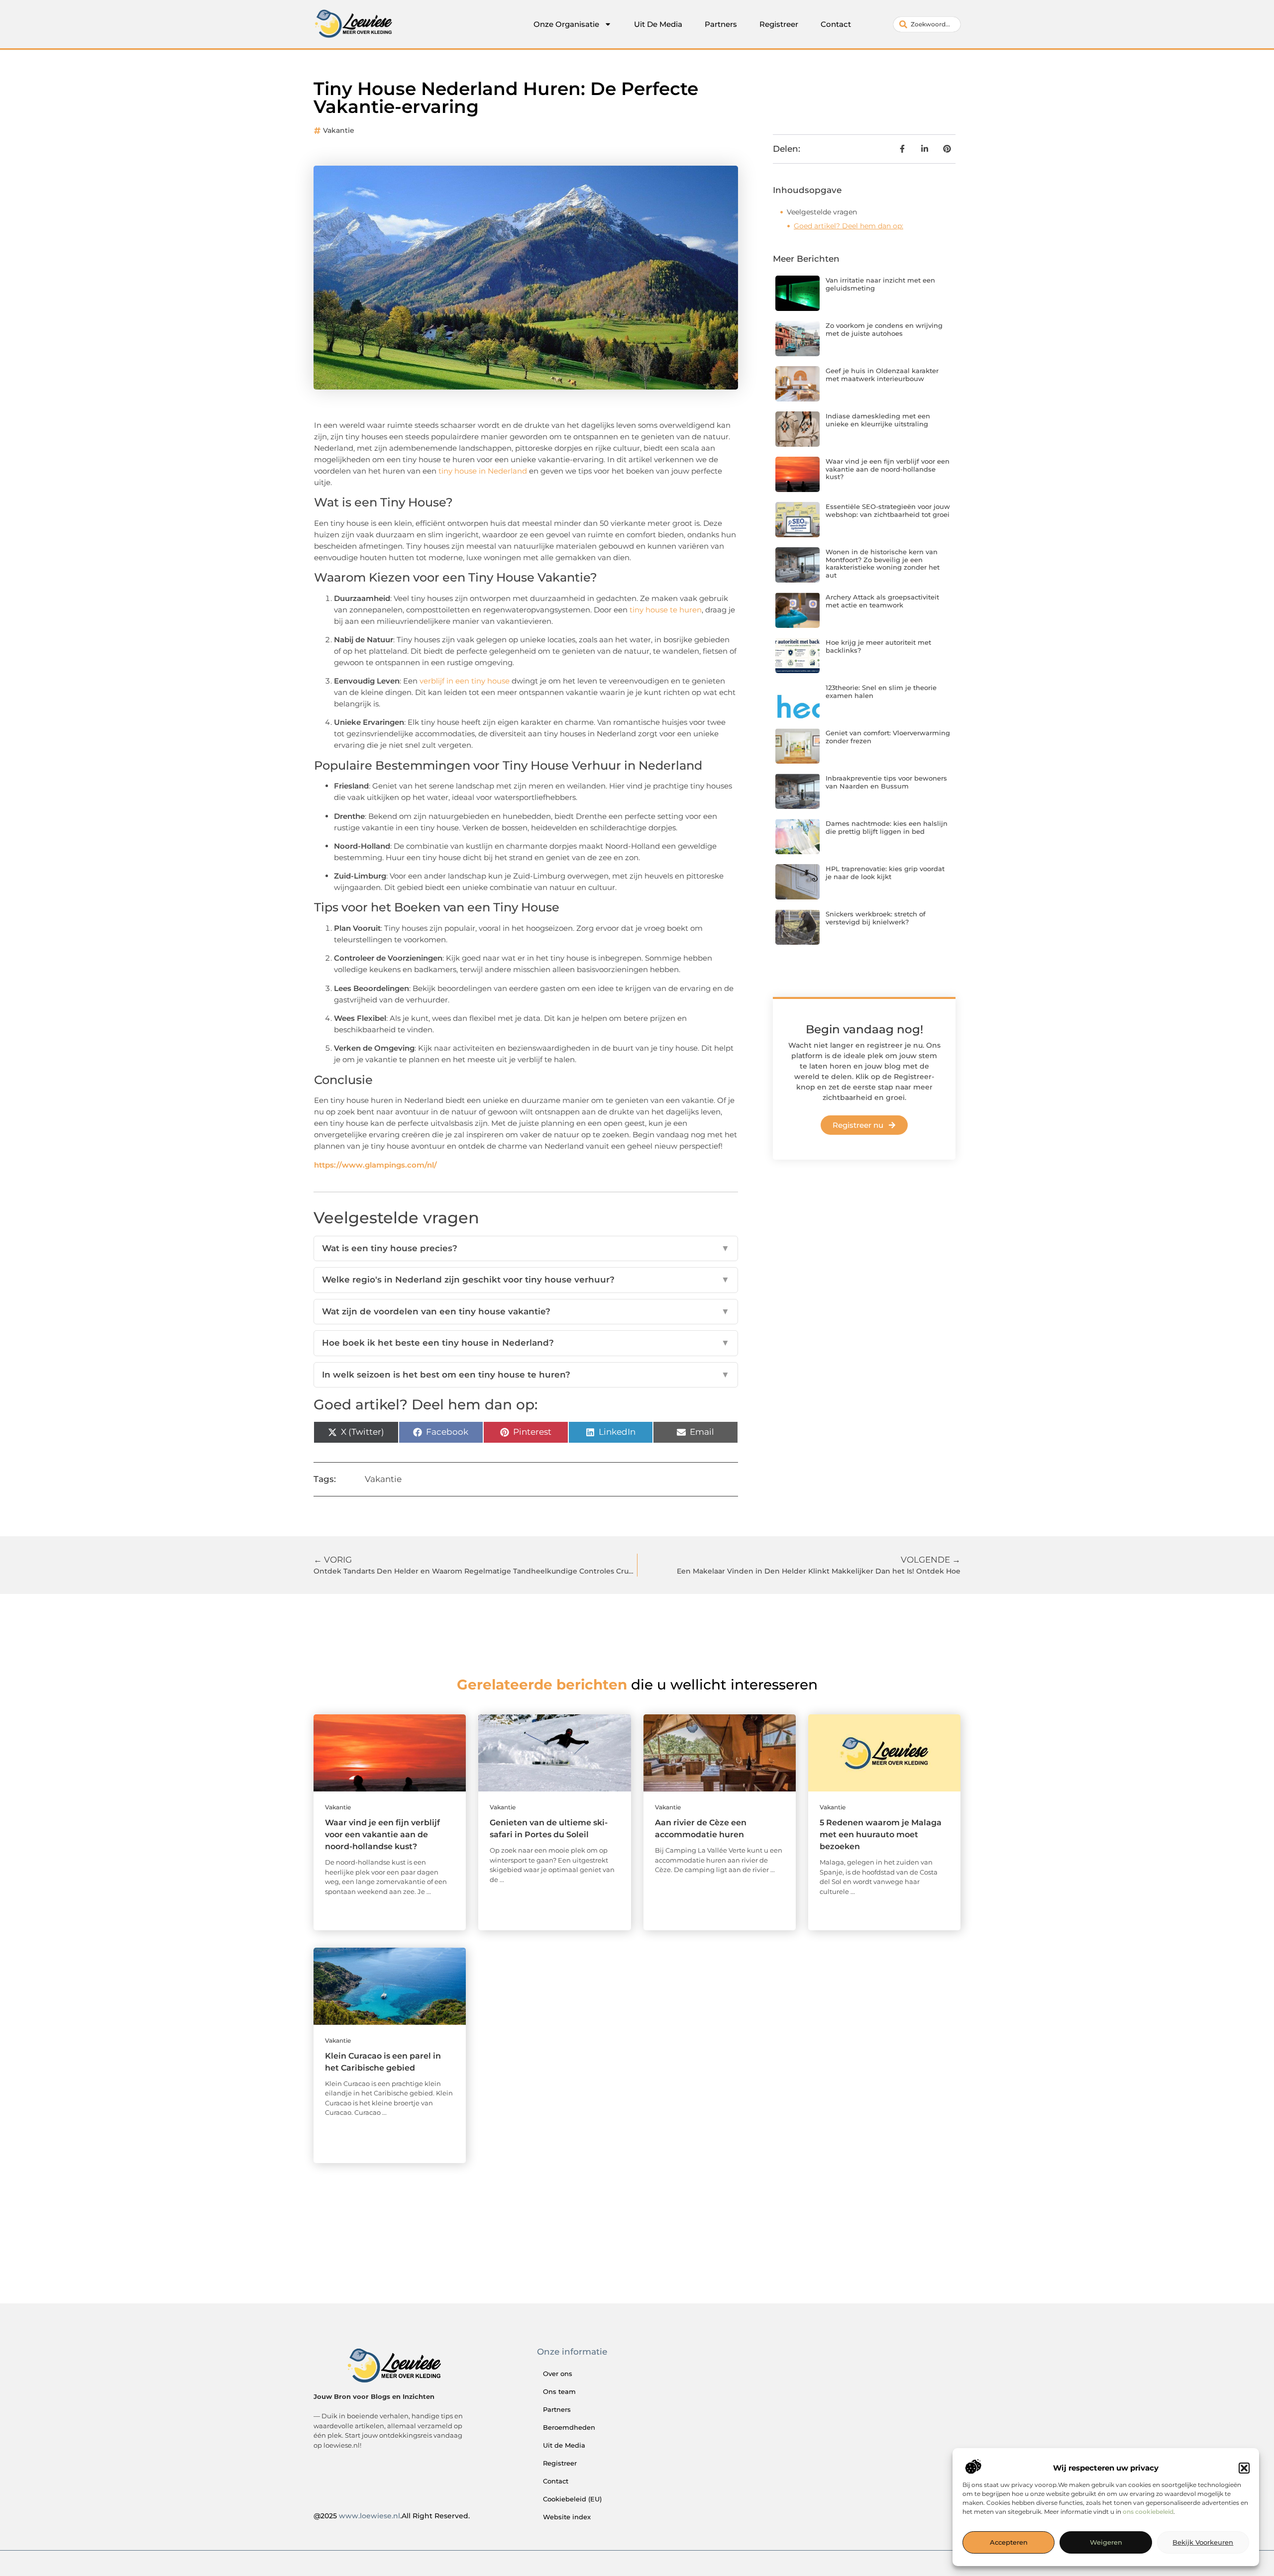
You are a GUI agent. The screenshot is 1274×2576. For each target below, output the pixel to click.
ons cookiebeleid (1148, 2512)
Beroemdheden (569, 2427)
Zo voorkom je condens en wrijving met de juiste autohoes (884, 329)
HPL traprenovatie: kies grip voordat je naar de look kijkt (885, 873)
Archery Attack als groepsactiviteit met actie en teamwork (882, 601)
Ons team (559, 2391)
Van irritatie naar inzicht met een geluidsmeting (880, 284)
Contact (836, 24)
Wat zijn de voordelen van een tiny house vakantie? (526, 1311)
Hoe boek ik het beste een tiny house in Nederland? (526, 1343)
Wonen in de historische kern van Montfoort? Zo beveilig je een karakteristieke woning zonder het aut (883, 563)
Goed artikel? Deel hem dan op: (849, 226)
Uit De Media (658, 24)
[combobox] (927, 24)
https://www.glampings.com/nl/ (375, 1165)
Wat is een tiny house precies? (526, 1248)
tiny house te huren (666, 610)
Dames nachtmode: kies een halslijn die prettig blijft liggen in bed (887, 827)
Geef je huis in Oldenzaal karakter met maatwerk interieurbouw (882, 375)
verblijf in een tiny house (465, 681)
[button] (1244, 2468)
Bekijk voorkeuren (1203, 2543)
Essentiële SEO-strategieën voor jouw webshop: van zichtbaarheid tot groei (888, 510)
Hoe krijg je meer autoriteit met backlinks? (878, 646)
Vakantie (339, 130)
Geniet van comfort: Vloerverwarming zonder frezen (888, 737)
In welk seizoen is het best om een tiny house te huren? (526, 1375)
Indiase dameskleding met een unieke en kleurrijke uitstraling (878, 420)
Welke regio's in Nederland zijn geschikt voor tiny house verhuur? (526, 1280)
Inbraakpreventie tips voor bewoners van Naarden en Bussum (886, 782)
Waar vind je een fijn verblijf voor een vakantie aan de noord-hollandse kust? (888, 469)
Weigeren (1106, 2543)
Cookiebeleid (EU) (572, 2499)
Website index (567, 2517)
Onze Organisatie (566, 24)
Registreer (779, 24)
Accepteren (1009, 2543)
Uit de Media (564, 2445)
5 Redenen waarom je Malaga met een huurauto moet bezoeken (881, 1834)
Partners (721, 24)
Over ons (558, 2374)
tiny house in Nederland (483, 471)
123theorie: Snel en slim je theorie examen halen (881, 692)
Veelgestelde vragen (822, 212)
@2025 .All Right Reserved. (392, 2516)
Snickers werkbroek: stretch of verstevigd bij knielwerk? (876, 918)
